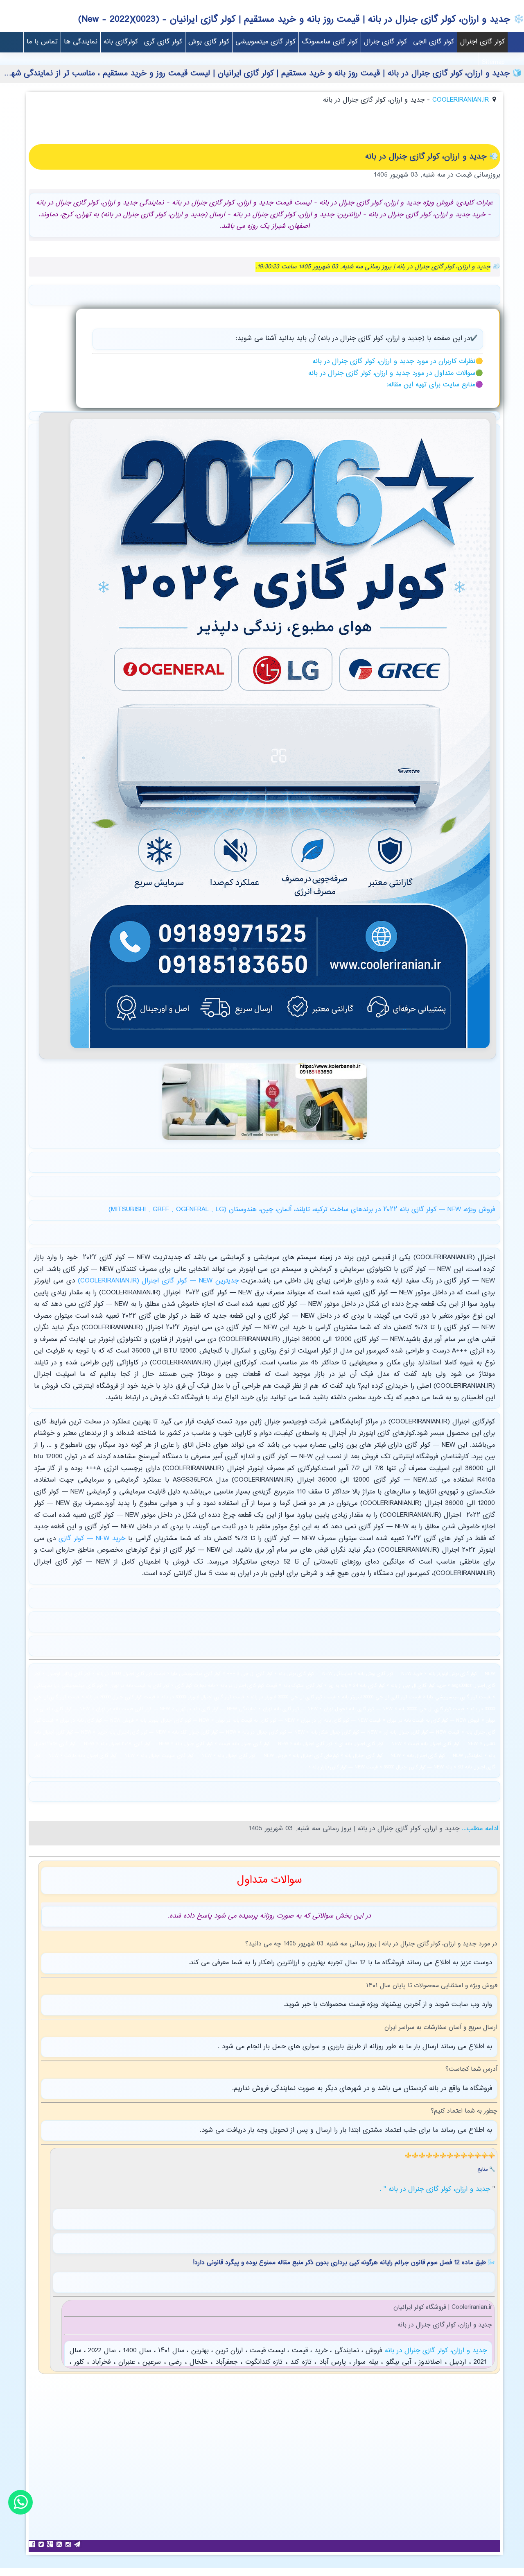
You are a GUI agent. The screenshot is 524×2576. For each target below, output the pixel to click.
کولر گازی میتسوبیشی (265, 42)
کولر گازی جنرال (385, 42)
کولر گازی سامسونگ (330, 42)
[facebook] (33, 2544)
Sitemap (493, 62)
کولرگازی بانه (121, 42)
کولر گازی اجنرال (482, 42)
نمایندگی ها (81, 42)
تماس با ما (42, 42)
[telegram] (78, 2544)
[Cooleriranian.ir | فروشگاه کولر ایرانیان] (280, 1051)
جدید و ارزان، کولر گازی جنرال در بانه (434, 2351)
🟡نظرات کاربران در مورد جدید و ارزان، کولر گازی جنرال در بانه (398, 362)
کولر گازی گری (163, 42)
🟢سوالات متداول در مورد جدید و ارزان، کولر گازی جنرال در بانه (396, 373)
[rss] (60, 2544)
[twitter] (42, 2544)
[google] (51, 2544)
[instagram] (69, 2544)
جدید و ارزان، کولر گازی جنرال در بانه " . (436, 2189)
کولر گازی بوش (209, 42)
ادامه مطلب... (479, 1829)
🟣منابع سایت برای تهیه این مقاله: (435, 385)
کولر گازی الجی (434, 42)
